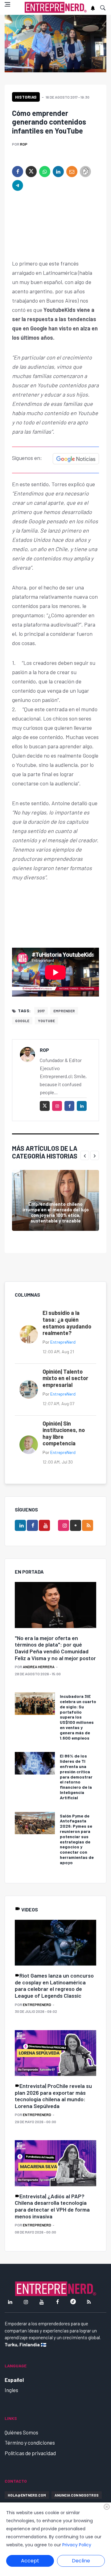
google (22, 1021)
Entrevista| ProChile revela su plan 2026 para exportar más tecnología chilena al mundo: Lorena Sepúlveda (53, 2096)
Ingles (11, 2390)
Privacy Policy (77, 2545)
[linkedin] (58, 172)
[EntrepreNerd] (56, 8)
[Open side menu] (7, 4)
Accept (30, 2561)
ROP (24, 144)
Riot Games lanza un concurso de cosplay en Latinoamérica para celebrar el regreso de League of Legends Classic (54, 1985)
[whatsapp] (45, 172)
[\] (55, 1605)
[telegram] (18, 185)
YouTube (46, 1021)
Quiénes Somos (21, 2432)
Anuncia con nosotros (77, 2495)
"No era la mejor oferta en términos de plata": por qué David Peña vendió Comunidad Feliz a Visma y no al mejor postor (55, 1648)
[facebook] (18, 172)
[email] (72, 172)
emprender (64, 1011)
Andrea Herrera (39, 1667)
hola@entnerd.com (27, 2495)
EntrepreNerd (63, 1342)
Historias (26, 97)
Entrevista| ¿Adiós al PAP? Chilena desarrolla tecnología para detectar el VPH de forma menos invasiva (52, 2206)
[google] (76, 1525)
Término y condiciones (30, 2442)
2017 (41, 1011)
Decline (81, 2561)
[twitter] (31, 172)
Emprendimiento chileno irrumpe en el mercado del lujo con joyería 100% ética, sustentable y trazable (56, 1212)
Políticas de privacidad (30, 2453)
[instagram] (57, 1106)
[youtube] (44, 1525)
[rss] (88, 1525)
